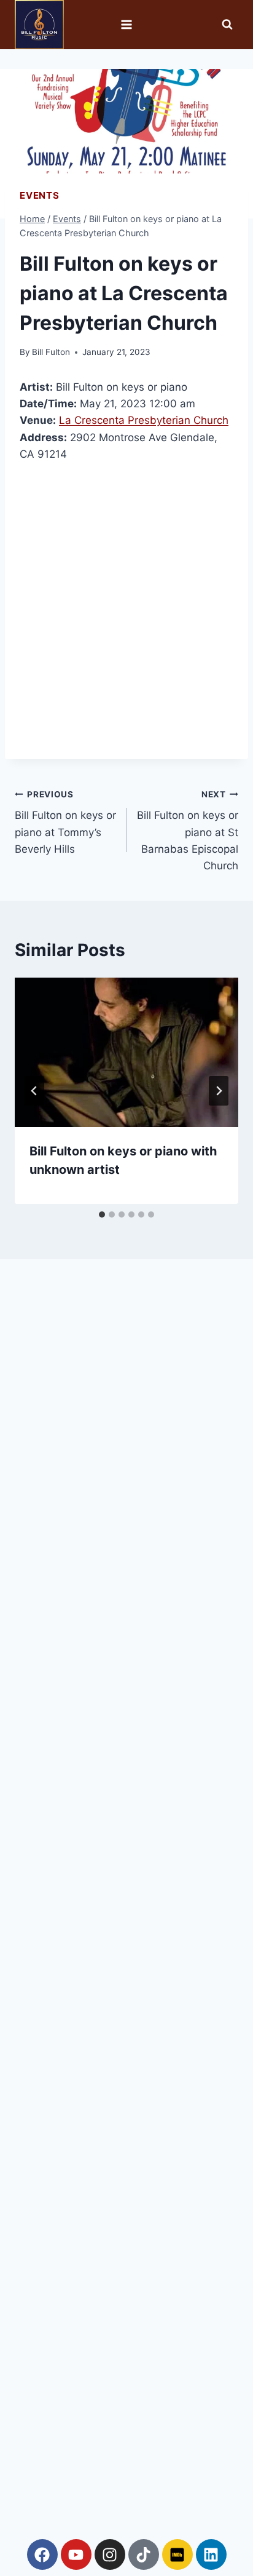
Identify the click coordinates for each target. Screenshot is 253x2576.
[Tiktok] (144, 2554)
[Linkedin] (211, 2554)
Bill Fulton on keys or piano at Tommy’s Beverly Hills (65, 822)
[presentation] (126, 1052)
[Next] (219, 1091)
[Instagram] (110, 2554)
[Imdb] (177, 2554)
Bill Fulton (51, 352)
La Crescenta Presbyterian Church (144, 420)
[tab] (102, 1214)
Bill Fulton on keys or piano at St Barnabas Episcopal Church (188, 831)
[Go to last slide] (34, 1091)
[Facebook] (42, 2554)
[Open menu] (127, 24)
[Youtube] (76, 2554)
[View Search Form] (227, 25)
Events (40, 195)
